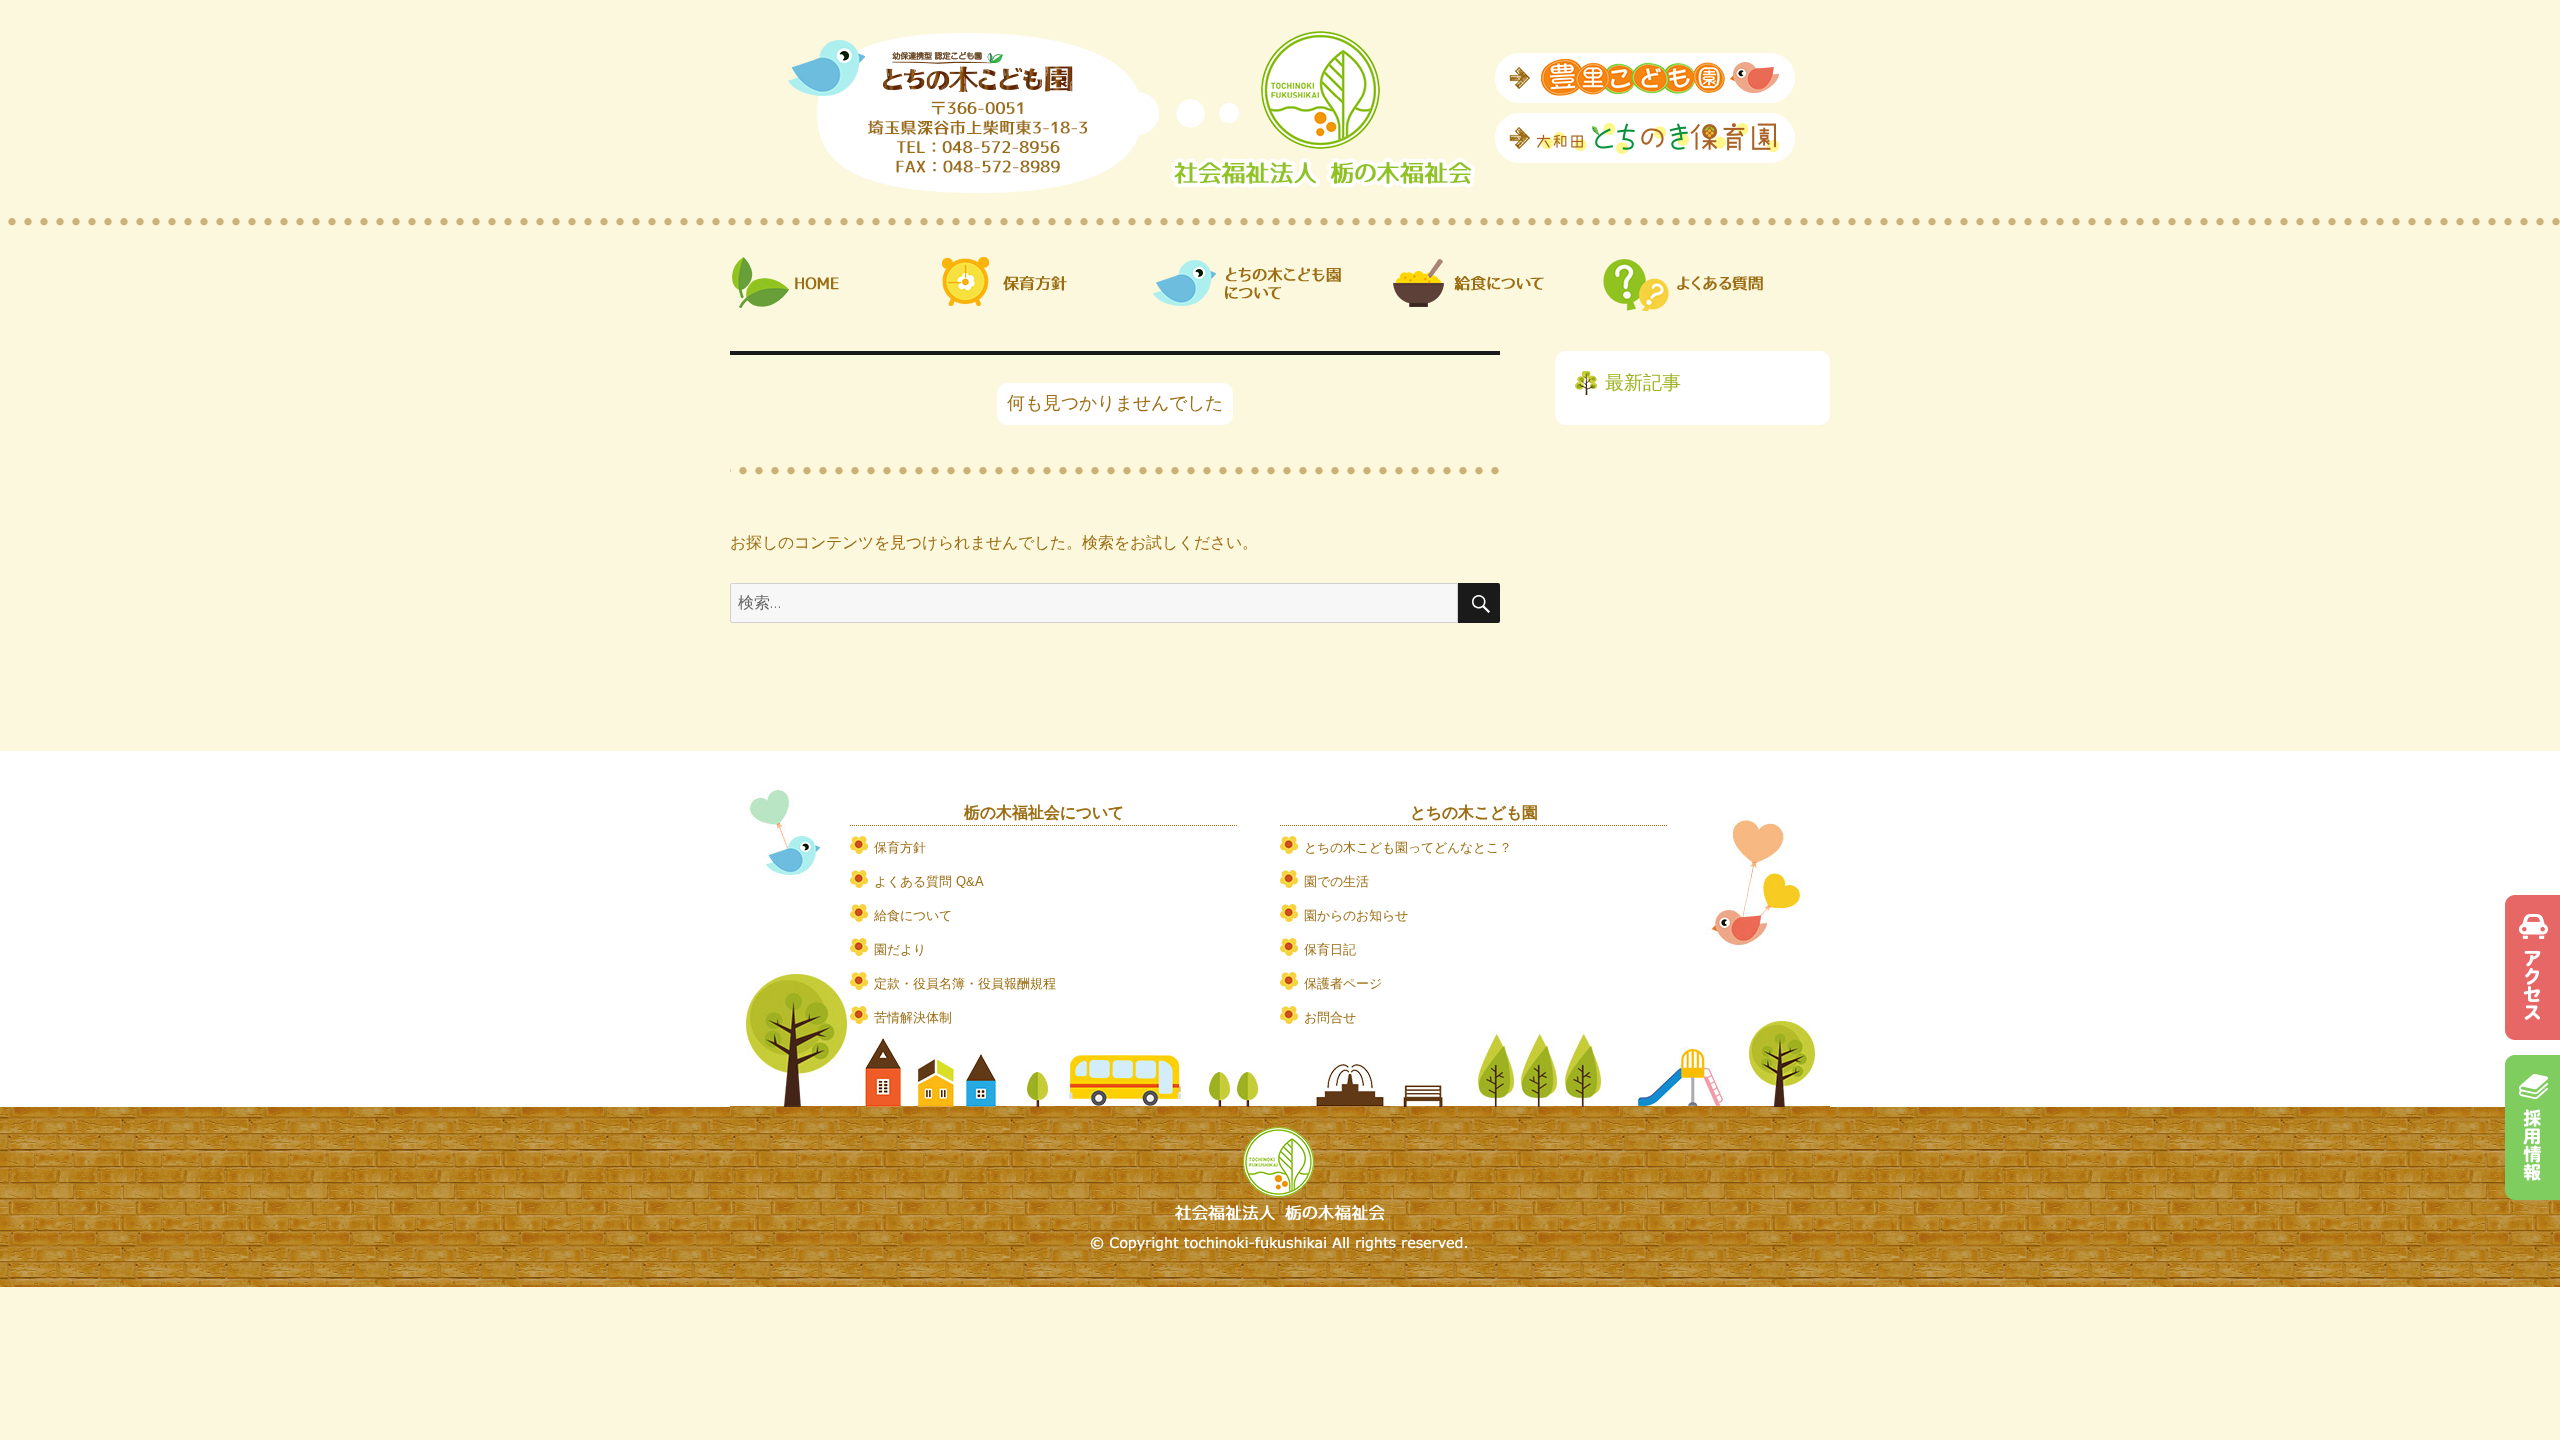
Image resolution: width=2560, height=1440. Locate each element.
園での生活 (1336, 881)
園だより (900, 949)
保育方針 (900, 847)
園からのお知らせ (1356, 915)
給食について (913, 915)
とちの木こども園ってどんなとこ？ (1408, 847)
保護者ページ (1343, 983)
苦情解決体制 (913, 1017)
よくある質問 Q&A (929, 881)
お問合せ (1330, 1017)
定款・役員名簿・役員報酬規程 (965, 983)
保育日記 (1330, 949)
